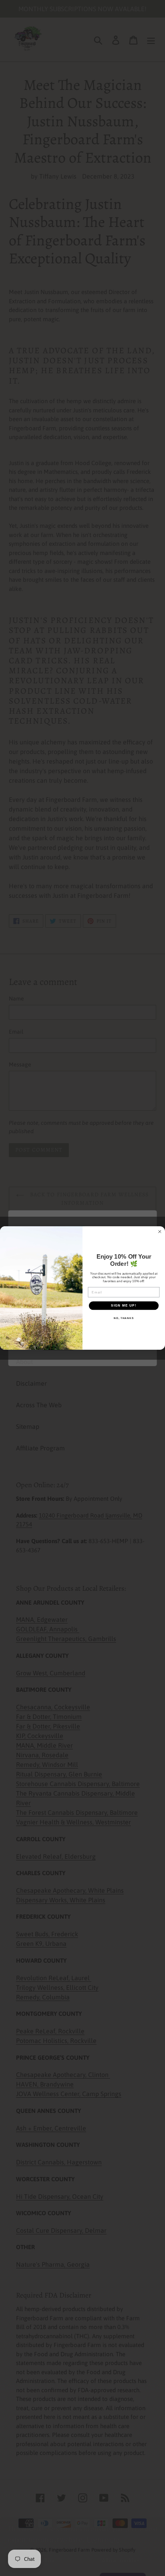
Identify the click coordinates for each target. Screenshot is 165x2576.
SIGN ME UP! (124, 1306)
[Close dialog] (160, 1231)
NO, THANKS (124, 1318)
